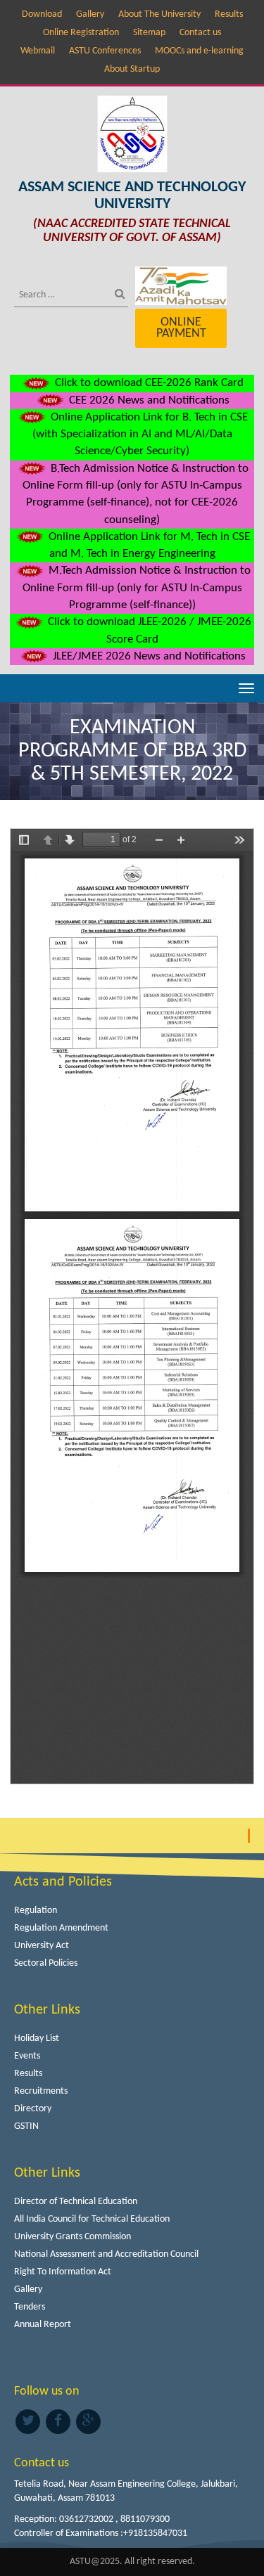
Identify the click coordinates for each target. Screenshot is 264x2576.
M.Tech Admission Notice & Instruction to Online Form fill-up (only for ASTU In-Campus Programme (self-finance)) (137, 588)
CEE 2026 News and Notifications (148, 400)
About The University (159, 14)
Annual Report (43, 2325)
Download (42, 14)
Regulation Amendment (61, 1928)
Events (27, 2056)
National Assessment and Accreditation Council (106, 2254)
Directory (33, 2109)
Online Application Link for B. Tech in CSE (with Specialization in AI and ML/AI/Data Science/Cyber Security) (140, 434)
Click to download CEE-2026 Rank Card (148, 383)
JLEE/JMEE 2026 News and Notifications (148, 656)
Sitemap (149, 33)
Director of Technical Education (76, 2202)
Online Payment (181, 328)
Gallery (90, 14)
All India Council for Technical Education (92, 2219)
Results (229, 14)
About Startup (132, 69)
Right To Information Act (63, 2272)
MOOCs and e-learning (199, 51)
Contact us (200, 33)
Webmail (38, 51)
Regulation (36, 1911)
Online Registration (81, 33)
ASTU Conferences (105, 51)
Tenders (30, 2307)
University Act (42, 1946)
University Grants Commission (73, 2237)
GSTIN (26, 2126)
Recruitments (41, 2091)
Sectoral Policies (46, 1963)
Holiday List (37, 2039)
